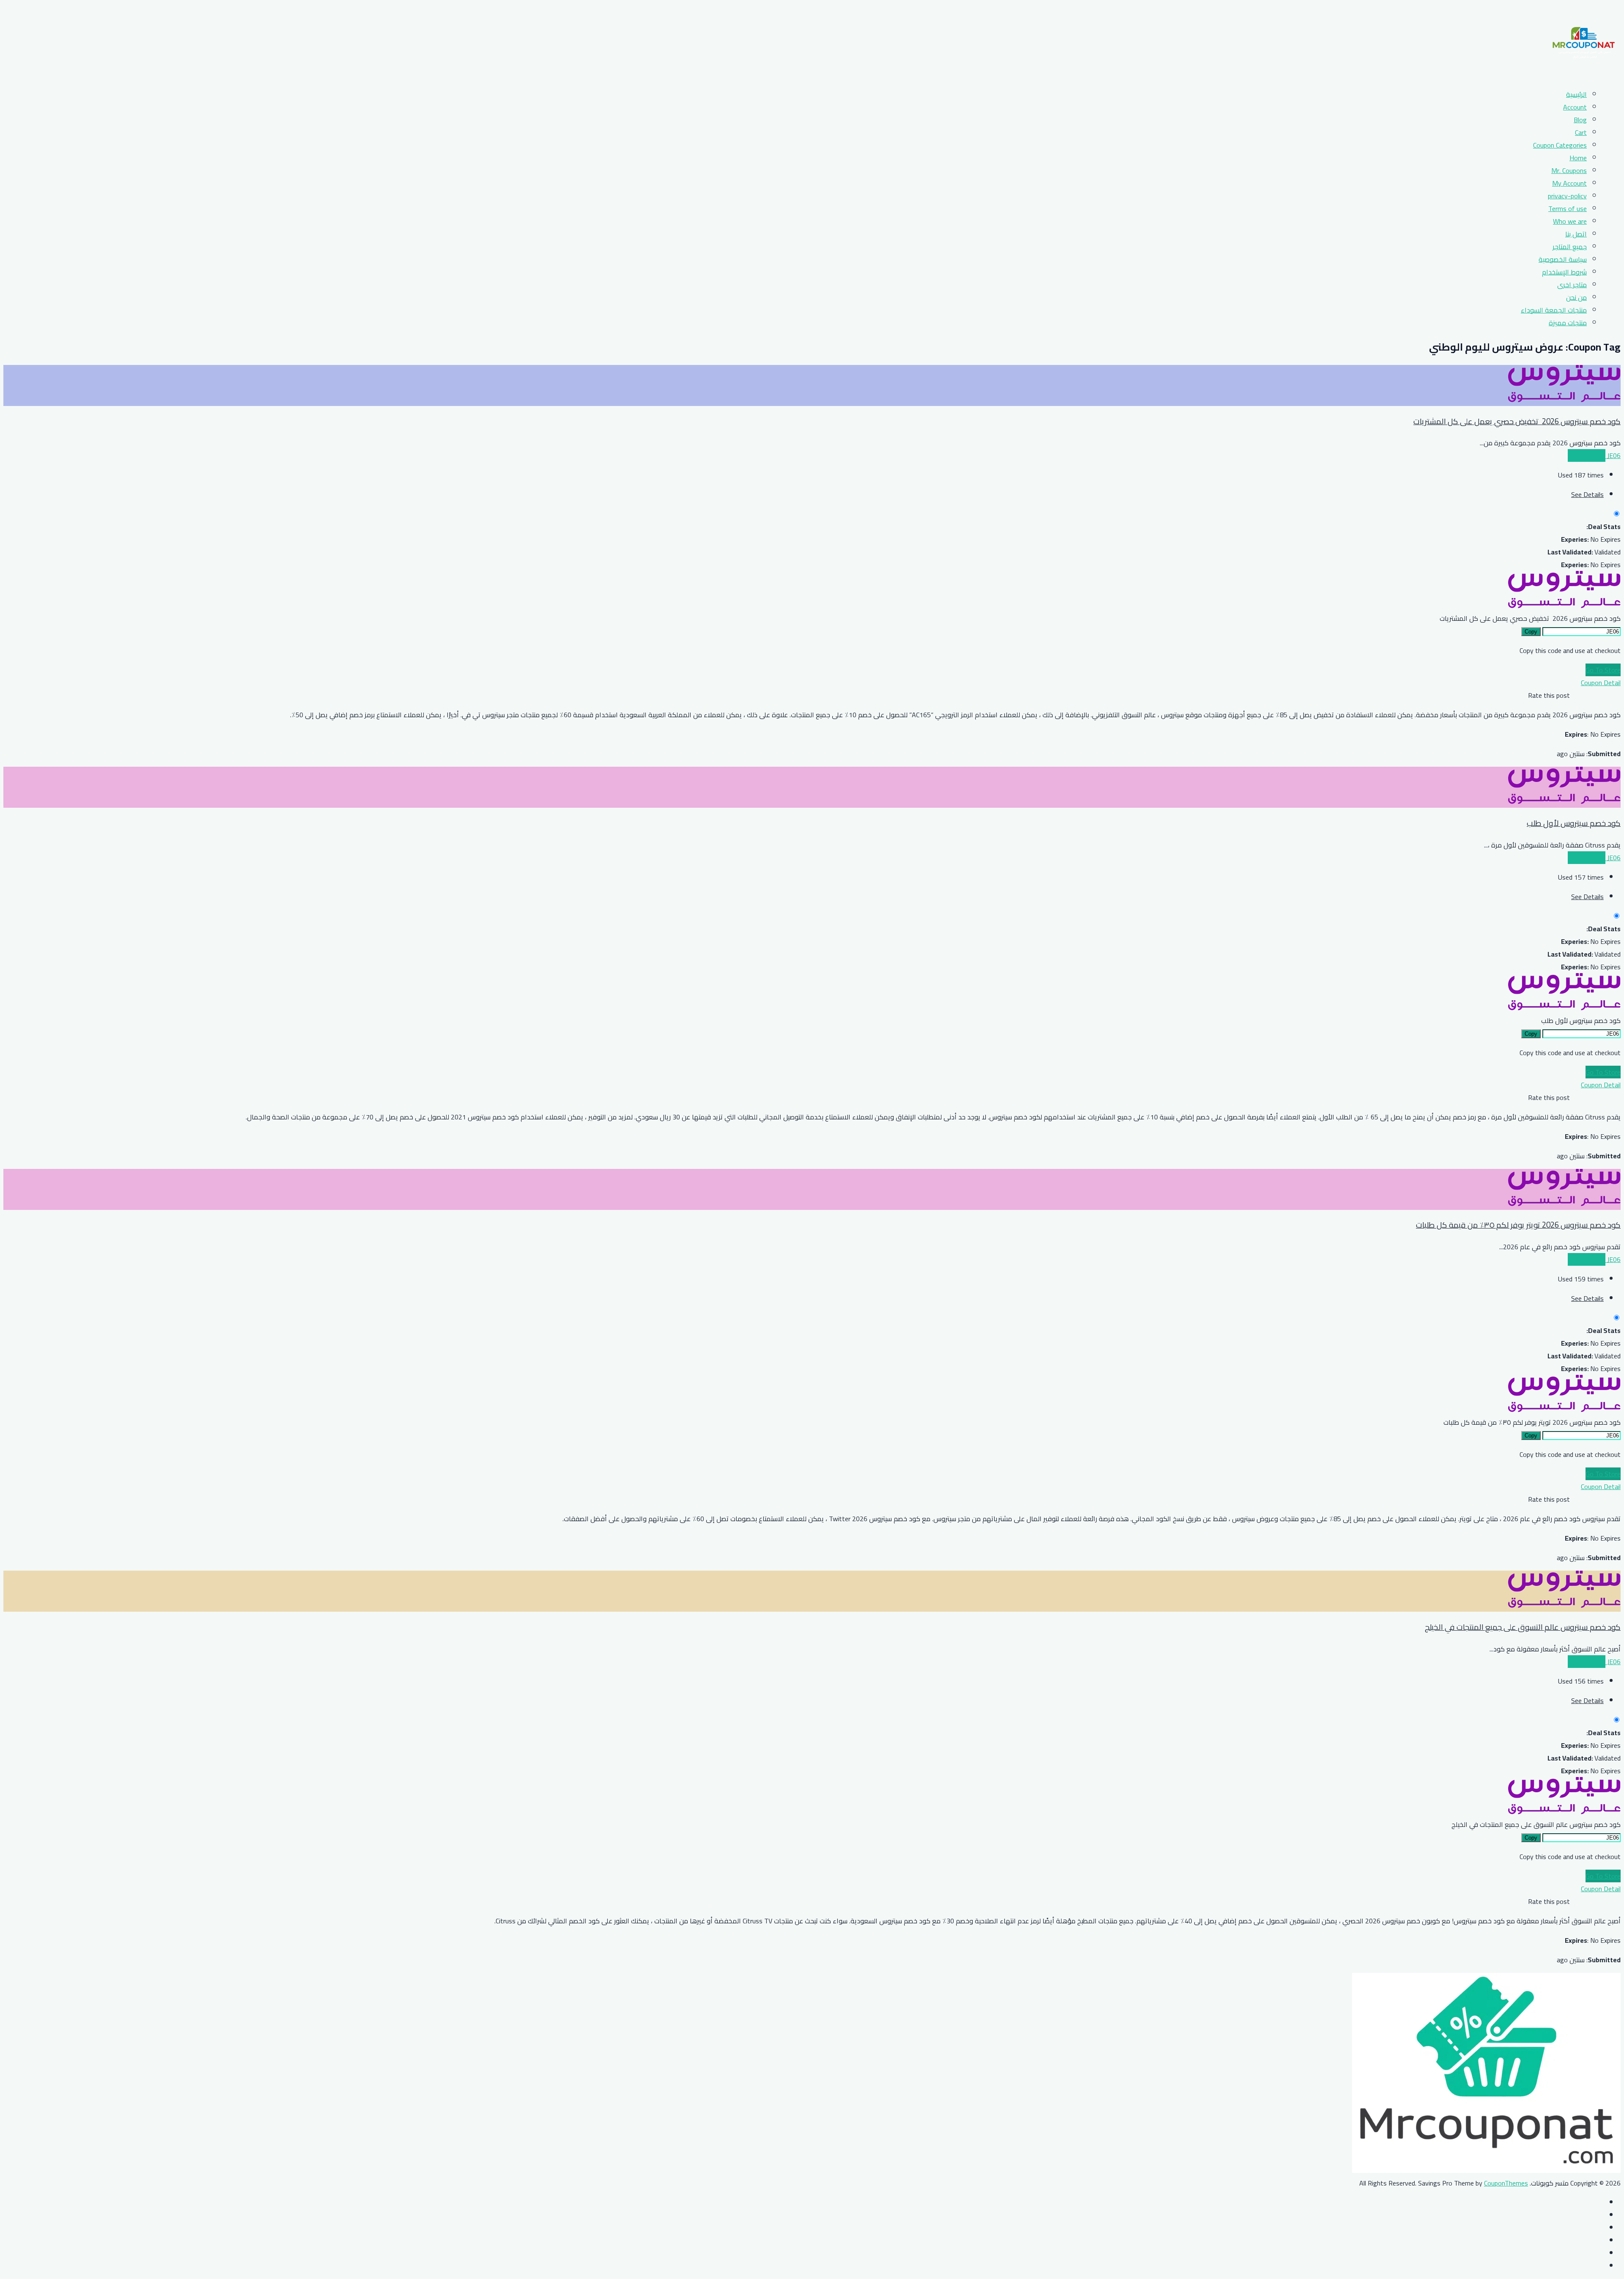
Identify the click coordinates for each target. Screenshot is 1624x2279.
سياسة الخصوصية (1563, 259)
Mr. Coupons (1569, 170)
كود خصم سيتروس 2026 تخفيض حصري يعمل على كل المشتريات (1517, 421)
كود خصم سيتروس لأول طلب (1574, 823)
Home (1578, 158)
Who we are (1570, 221)
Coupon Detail (1601, 683)
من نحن (1576, 297)
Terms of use (1568, 208)
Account (1575, 107)
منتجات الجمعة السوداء (1554, 310)
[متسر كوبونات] (1584, 75)
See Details (1587, 494)
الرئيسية (1576, 94)
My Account (1569, 183)
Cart (1581, 132)
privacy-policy (1567, 196)
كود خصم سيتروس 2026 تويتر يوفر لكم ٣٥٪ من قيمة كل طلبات (1518, 1225)
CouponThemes (1506, 2183)
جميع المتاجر (1570, 247)
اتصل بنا (1576, 234)
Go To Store (1603, 670)
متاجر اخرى (1572, 285)
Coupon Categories (1560, 145)
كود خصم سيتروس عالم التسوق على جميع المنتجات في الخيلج (1523, 1627)
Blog (1580, 120)
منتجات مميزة (1568, 323)
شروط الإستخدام (1564, 272)
